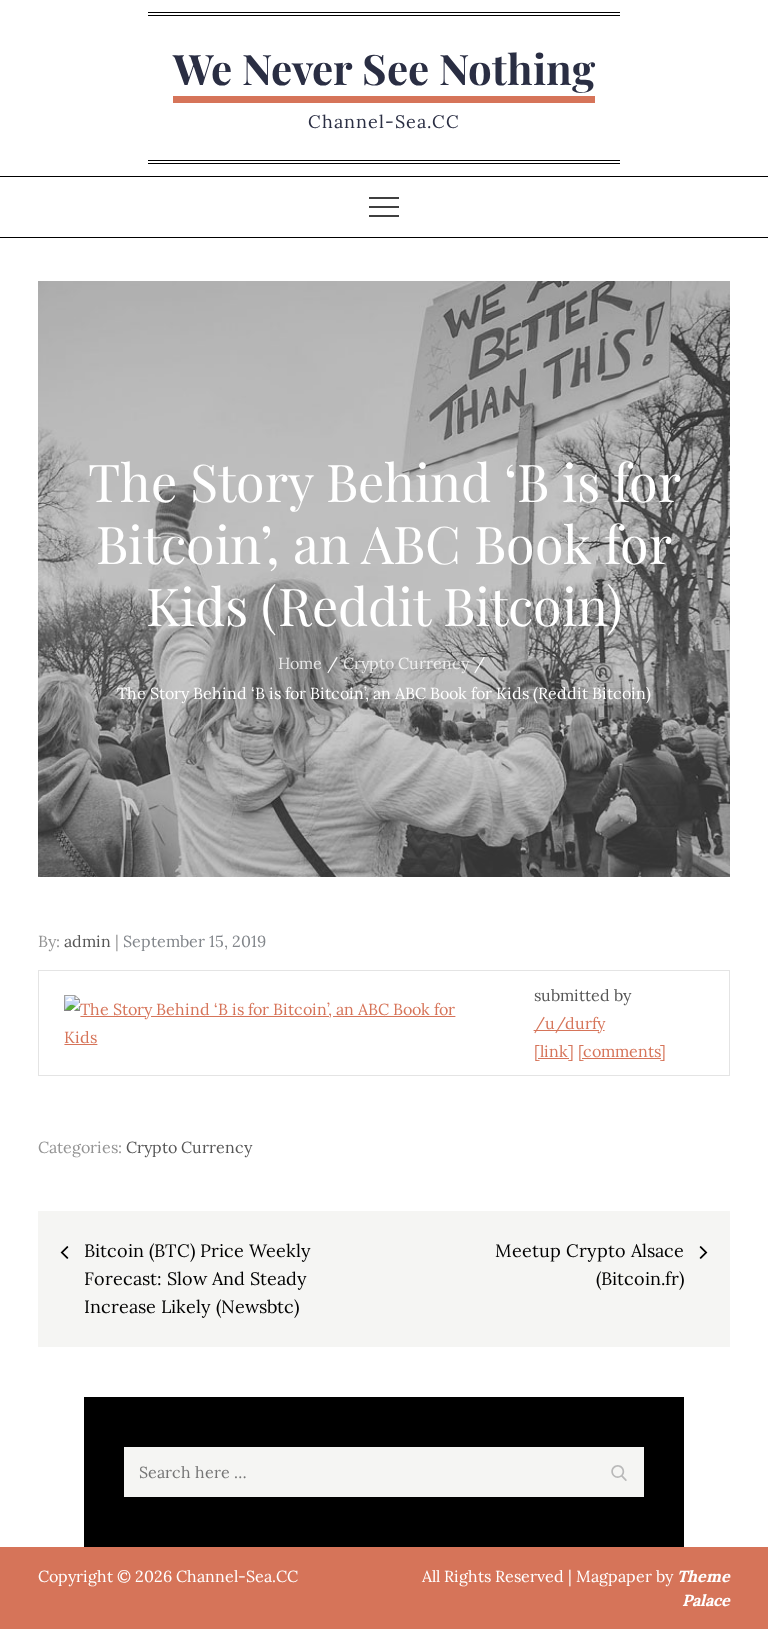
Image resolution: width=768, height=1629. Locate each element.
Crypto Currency (189, 1147)
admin (87, 941)
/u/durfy (569, 1023)
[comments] (622, 1051)
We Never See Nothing (384, 68)
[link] (554, 1051)
